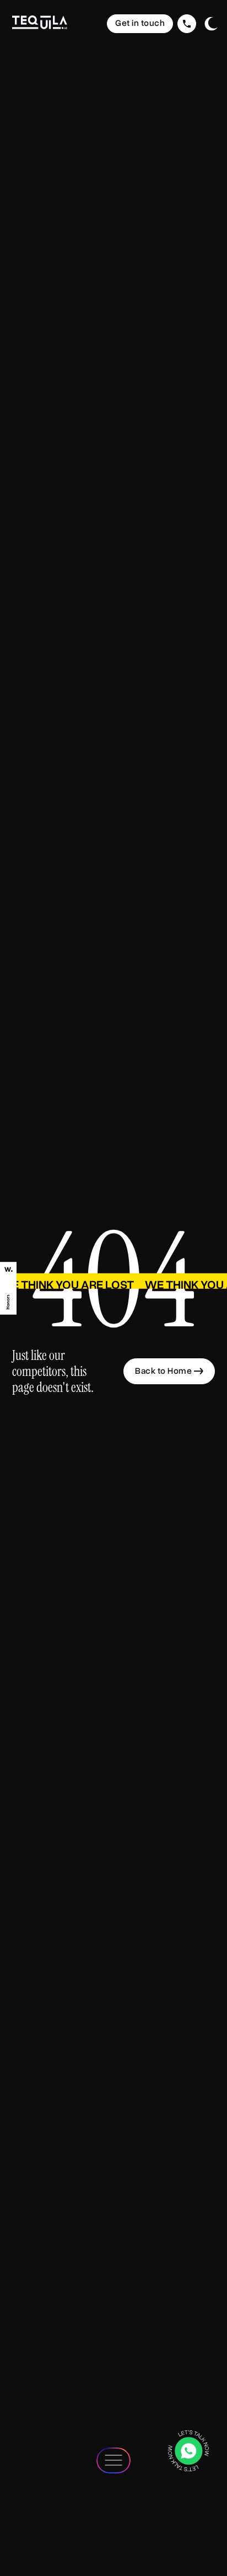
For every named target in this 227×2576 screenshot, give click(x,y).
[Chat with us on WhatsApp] (188, 2451)
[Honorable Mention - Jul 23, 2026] (8, 1288)
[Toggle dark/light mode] (211, 24)
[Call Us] (187, 24)
